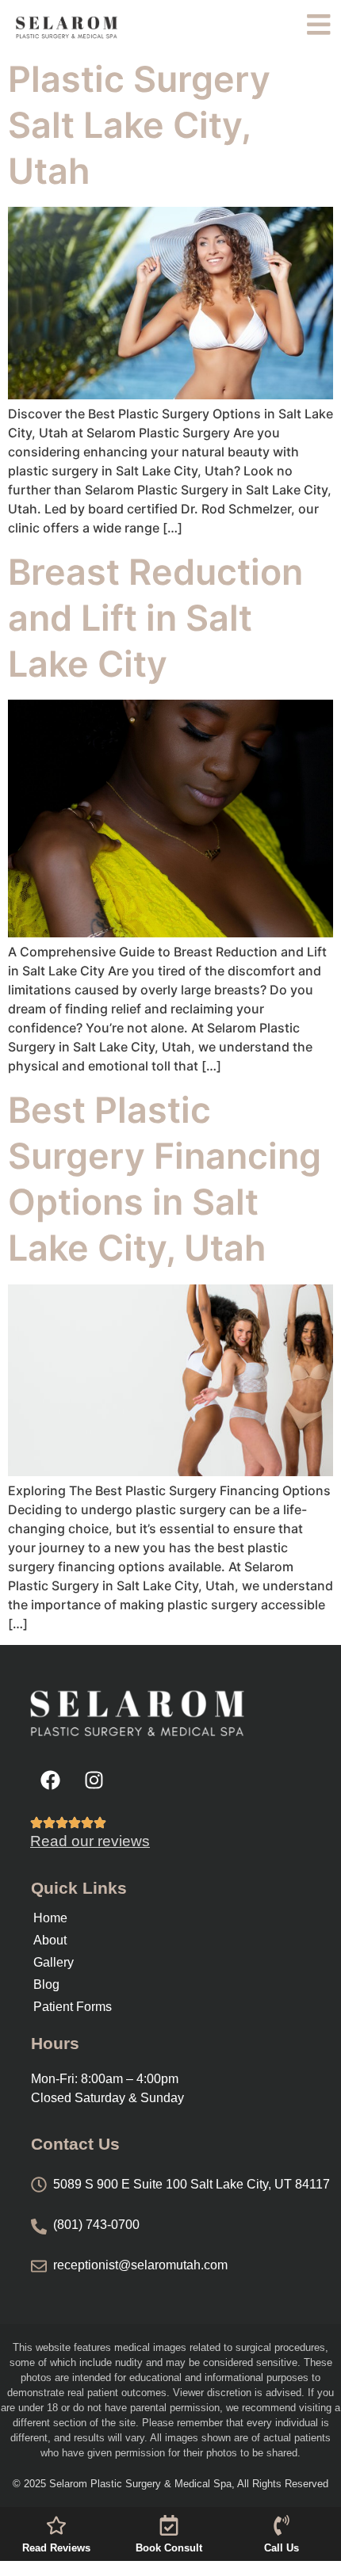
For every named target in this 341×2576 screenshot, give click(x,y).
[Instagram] (94, 1780)
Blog (46, 1984)
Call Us (282, 2548)
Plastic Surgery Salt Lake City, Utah (139, 125)
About (50, 1940)
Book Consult (169, 2548)
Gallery (54, 1962)
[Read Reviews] (56, 2525)
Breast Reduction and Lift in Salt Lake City (155, 618)
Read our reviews (90, 1841)
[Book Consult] (169, 2525)
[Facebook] (50, 1780)
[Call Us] (282, 2525)
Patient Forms (73, 2007)
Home (50, 1918)
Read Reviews (56, 2548)
